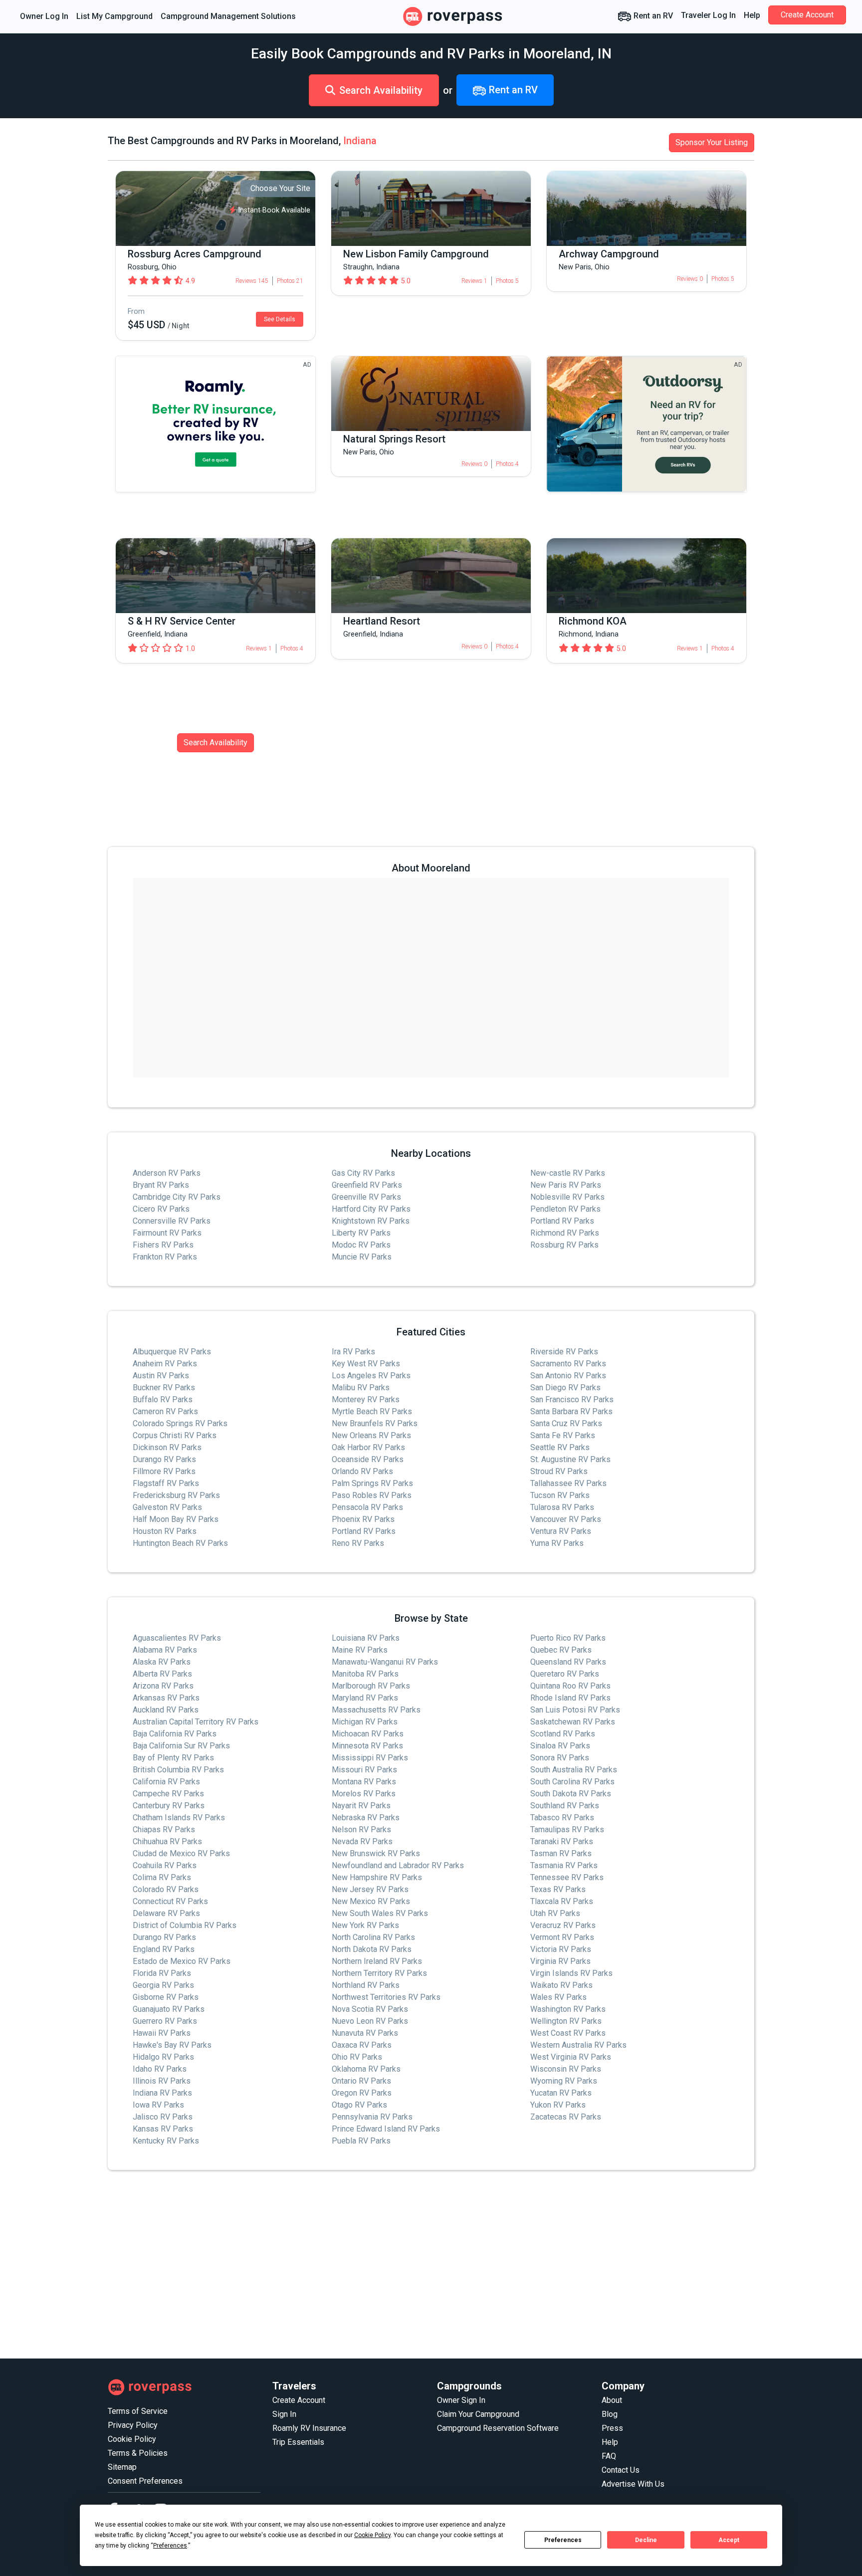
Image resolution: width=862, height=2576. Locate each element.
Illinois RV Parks (162, 2081)
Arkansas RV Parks (166, 1698)
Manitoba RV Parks (365, 1674)
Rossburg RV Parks (564, 1245)
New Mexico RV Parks (371, 1901)
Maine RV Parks (360, 1650)
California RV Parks (166, 1782)
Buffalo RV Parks (163, 1399)
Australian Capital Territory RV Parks (196, 1722)
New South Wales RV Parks (380, 1913)
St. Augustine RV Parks (570, 1459)
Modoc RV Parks (361, 1245)
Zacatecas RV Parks (566, 2117)
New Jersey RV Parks (370, 1889)
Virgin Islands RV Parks (571, 1973)
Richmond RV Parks (565, 1233)
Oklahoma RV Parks (366, 2069)
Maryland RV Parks (365, 1698)
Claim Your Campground (478, 2414)
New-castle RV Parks (568, 1173)
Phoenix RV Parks (363, 1519)
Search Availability (381, 90)
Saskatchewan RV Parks (573, 1722)
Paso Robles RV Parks (372, 1495)
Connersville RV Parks (172, 1221)
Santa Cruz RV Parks (566, 1423)
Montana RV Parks (364, 1782)
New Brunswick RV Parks (376, 1853)
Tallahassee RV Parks (568, 1483)
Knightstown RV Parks (371, 1221)
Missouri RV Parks (364, 1770)
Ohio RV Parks (357, 2057)
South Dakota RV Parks (571, 1794)
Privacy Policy (133, 2425)
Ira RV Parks (353, 1352)
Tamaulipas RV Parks (567, 1829)
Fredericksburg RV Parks (176, 1495)
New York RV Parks (365, 1925)
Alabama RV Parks (165, 1650)
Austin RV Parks (161, 1376)
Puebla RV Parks (361, 2141)
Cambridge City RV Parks (177, 1197)
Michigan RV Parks (365, 1722)
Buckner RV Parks (164, 1388)
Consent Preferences (145, 2481)
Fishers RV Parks (163, 1245)
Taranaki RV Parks (562, 1841)
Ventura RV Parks (561, 1531)
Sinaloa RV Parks (560, 1746)
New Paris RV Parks (566, 1185)
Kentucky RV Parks (166, 2141)
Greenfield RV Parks (367, 1185)
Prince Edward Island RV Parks (386, 2129)
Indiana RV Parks (162, 2093)
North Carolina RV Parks (373, 1937)
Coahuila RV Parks (165, 1865)
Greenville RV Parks (366, 1197)
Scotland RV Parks (563, 1734)
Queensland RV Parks (568, 1662)
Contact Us (621, 2470)
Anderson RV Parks (167, 1173)
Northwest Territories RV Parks (386, 1997)
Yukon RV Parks (558, 2105)
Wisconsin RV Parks (566, 2069)
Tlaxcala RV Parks (562, 1901)
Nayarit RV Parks (361, 1806)
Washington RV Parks (568, 2009)
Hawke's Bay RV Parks (172, 2045)
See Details (280, 319)
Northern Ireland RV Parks (377, 1961)
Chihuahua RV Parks (167, 1841)
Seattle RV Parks (560, 1447)
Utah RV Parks (555, 1913)
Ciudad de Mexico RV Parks (181, 1853)
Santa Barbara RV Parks (571, 1411)
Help (752, 15)
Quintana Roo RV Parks (570, 1686)
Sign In (284, 2414)
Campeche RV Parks (168, 1794)
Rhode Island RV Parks (570, 1698)
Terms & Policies (138, 2453)
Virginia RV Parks (560, 1961)
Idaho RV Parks (160, 2069)
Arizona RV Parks (163, 1686)
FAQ (609, 2456)
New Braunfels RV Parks (375, 1423)
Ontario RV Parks (361, 2081)
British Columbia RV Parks (178, 1770)
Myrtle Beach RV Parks (372, 1411)
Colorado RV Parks (166, 1889)
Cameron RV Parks (165, 1411)
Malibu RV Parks (361, 1388)
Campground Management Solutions (228, 16)
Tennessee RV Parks (567, 1877)
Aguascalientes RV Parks (177, 1638)
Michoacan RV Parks (368, 1734)
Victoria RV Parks (561, 1949)
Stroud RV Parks (559, 1471)
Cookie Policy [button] (372, 2535)
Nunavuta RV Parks (365, 2033)
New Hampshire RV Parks (377, 1877)
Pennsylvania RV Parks (372, 2117)
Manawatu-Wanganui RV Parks (385, 1662)
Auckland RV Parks (166, 1710)
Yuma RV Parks (557, 1543)
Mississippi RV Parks (370, 1758)
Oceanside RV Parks (368, 1459)
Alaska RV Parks (162, 1662)
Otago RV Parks (359, 2105)
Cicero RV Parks (161, 1209)
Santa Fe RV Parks (563, 1435)
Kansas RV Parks (163, 2129)
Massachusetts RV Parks (376, 1710)
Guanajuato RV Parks (169, 2009)
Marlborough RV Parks (371, 1686)
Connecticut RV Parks (170, 1901)
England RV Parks (164, 1949)
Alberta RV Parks (162, 1674)
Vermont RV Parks (562, 1937)
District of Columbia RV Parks (185, 1925)
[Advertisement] (407, 2265)
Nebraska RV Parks (366, 1818)
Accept (729, 2540)
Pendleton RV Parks (565, 1209)
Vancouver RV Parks (566, 1519)
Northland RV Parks (366, 1985)
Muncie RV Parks (362, 1257)
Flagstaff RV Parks (166, 1483)
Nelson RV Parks (361, 1829)
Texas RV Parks (558, 1889)
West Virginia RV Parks (571, 2057)
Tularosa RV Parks (562, 1507)
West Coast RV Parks (568, 2033)
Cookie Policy (132, 2439)
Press (612, 2428)
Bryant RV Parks (161, 1185)
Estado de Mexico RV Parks (182, 1961)
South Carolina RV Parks (572, 1782)
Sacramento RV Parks (568, 1364)
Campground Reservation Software (498, 2428)
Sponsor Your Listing (712, 142)
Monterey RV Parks (366, 1399)
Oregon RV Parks (362, 2093)
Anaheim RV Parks (165, 1364)
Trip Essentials (298, 2442)
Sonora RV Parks (560, 1758)
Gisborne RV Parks (166, 1997)
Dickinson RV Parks (167, 1447)
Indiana (360, 141)
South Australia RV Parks (574, 1770)
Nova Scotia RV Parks (370, 2009)
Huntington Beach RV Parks (180, 1543)
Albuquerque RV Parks (172, 1352)
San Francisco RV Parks (572, 1399)
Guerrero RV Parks (165, 2021)
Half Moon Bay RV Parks (176, 1519)
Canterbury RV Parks (169, 1806)
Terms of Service (138, 2411)
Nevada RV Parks (362, 1841)
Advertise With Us (633, 2484)
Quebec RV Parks (561, 1650)
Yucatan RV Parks (561, 2093)
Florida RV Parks (162, 1973)
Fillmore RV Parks (164, 1471)
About (612, 2400)
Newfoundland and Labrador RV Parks (398, 1865)
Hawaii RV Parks (162, 2033)
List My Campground (114, 16)
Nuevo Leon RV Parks (370, 2021)
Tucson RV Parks (560, 1495)
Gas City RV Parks (363, 1173)
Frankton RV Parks (165, 1257)
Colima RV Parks (162, 1877)
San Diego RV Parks (565, 1388)
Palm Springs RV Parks (372, 1483)
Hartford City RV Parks (371, 1209)
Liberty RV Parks (361, 1233)
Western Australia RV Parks (578, 2045)
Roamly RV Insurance (309, 2428)
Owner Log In (44, 16)
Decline (646, 2540)
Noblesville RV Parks (567, 1197)
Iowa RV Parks (158, 2105)
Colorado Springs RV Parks (180, 1423)
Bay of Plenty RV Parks (173, 1758)
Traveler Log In (708, 15)
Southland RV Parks (565, 1806)
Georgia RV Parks (163, 1985)
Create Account (807, 15)
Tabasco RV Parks (562, 1818)
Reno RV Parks (358, 1543)
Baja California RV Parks (175, 1734)
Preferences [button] (170, 2546)
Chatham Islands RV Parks (179, 1818)
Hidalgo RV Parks (163, 2057)
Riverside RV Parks (564, 1352)
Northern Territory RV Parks (379, 1973)
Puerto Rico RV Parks (568, 1638)
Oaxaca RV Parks (362, 2045)
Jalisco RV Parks (163, 2117)
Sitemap (122, 2467)
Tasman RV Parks (561, 1853)
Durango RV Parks (164, 1459)
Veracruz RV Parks (563, 1925)
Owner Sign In (461, 2400)
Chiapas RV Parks (164, 1829)
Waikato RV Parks (561, 1985)
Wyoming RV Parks (564, 2081)
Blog (610, 2414)
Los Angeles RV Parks (371, 1376)
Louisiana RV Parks (366, 1638)
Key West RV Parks (366, 1364)
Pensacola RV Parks (367, 1507)
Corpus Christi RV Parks (175, 1435)
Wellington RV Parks (566, 2021)
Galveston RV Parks (167, 1507)
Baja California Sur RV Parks (181, 1746)
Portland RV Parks (562, 1221)
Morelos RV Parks (364, 1794)
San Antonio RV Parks (568, 1376)
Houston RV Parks (165, 1531)
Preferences (563, 2540)
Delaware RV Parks (166, 1913)
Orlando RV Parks (362, 1471)
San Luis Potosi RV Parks (575, 1710)
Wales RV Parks (558, 1997)
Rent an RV (652, 16)
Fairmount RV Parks (167, 1233)
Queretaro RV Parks (565, 1674)
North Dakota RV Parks (372, 1949)
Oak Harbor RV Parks (368, 1447)
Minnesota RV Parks (367, 1746)
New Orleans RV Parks (371, 1435)
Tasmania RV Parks (564, 1865)
